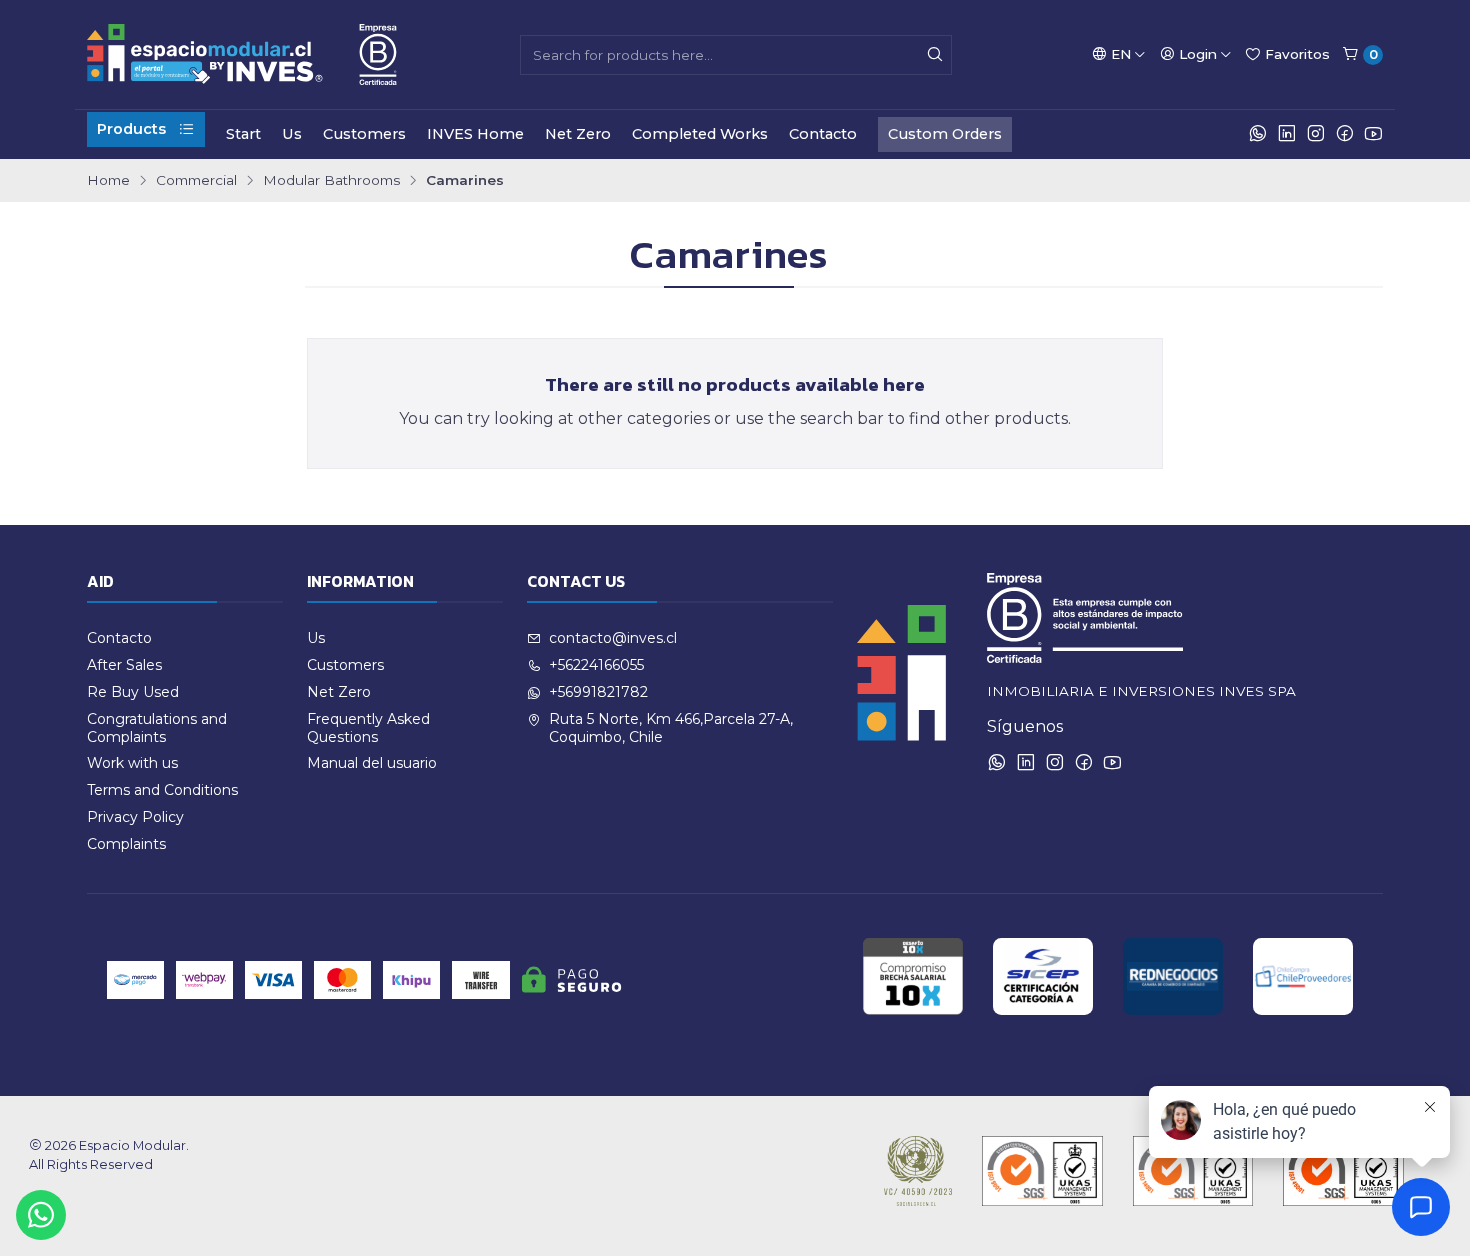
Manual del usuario (372, 763)
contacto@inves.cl (613, 638)
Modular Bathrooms (331, 181)
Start (243, 134)
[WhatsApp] (1258, 134)
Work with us (132, 763)
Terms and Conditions (162, 790)
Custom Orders (945, 134)
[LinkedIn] (1287, 134)
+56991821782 (598, 692)
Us (292, 134)
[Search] (935, 55)
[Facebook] (1345, 134)
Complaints (126, 844)
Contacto (823, 134)
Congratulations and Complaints (157, 728)
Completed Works (700, 134)
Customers (364, 134)
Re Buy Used (133, 692)
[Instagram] (1316, 134)
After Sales (124, 665)
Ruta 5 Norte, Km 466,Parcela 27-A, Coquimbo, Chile (671, 728)
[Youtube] (1373, 134)
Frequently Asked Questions (368, 728)
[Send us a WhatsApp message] (41, 1215)
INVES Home (475, 134)
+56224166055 (596, 665)
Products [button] (131, 129)
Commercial (196, 181)
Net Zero (578, 134)
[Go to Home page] (242, 54)
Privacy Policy (135, 817)
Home (108, 181)
